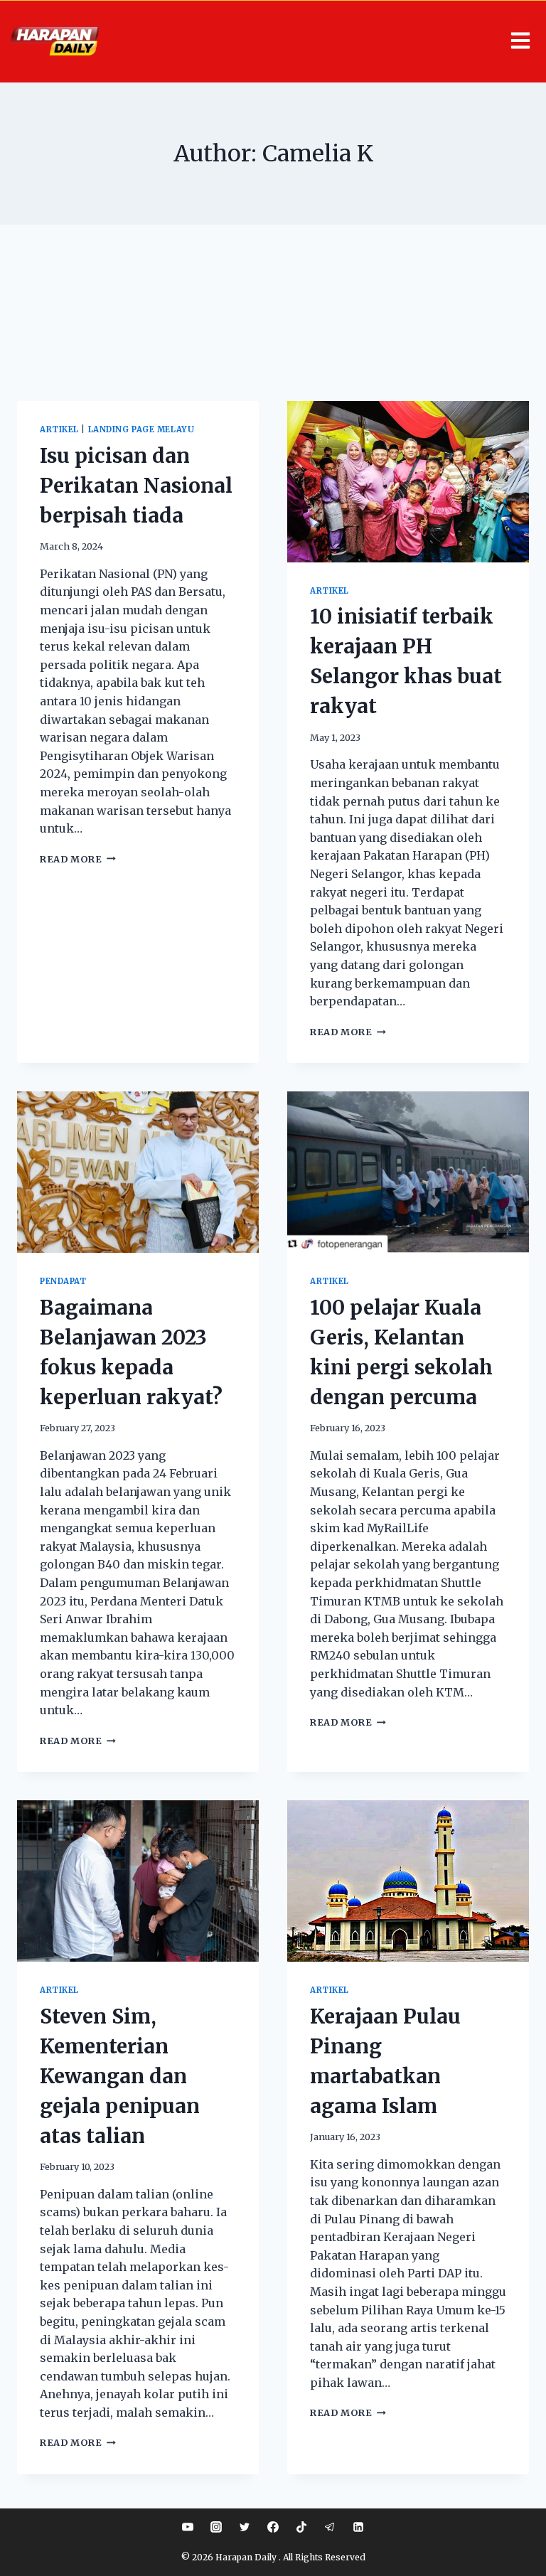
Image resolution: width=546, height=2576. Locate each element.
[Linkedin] (358, 2527)
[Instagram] (216, 2527)
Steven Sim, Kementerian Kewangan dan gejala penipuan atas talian (120, 2076)
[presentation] (408, 482)
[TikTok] (301, 2527)
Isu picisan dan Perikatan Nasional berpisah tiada (136, 486)
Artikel (59, 429)
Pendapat (63, 1281)
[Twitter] (245, 2527)
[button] (328, 42)
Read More (78, 859)
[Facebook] (273, 2527)
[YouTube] (188, 2527)
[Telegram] (330, 2527)
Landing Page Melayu (141, 429)
